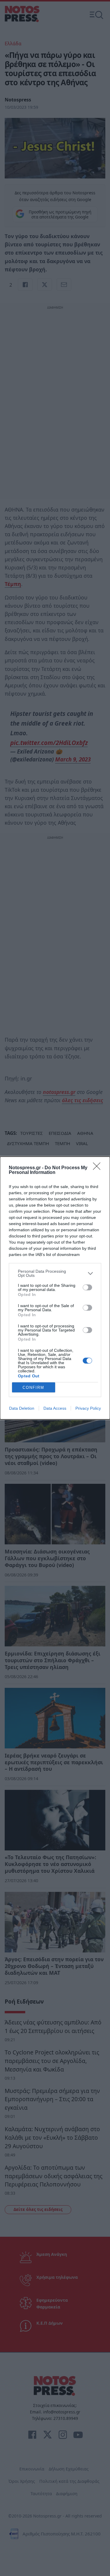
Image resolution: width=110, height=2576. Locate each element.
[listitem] (55, 1273)
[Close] (99, 1168)
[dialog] (55, 1288)
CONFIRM (33, 1388)
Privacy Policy (88, 1408)
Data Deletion (22, 1408)
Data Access (55, 1408)
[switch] (87, 1287)
